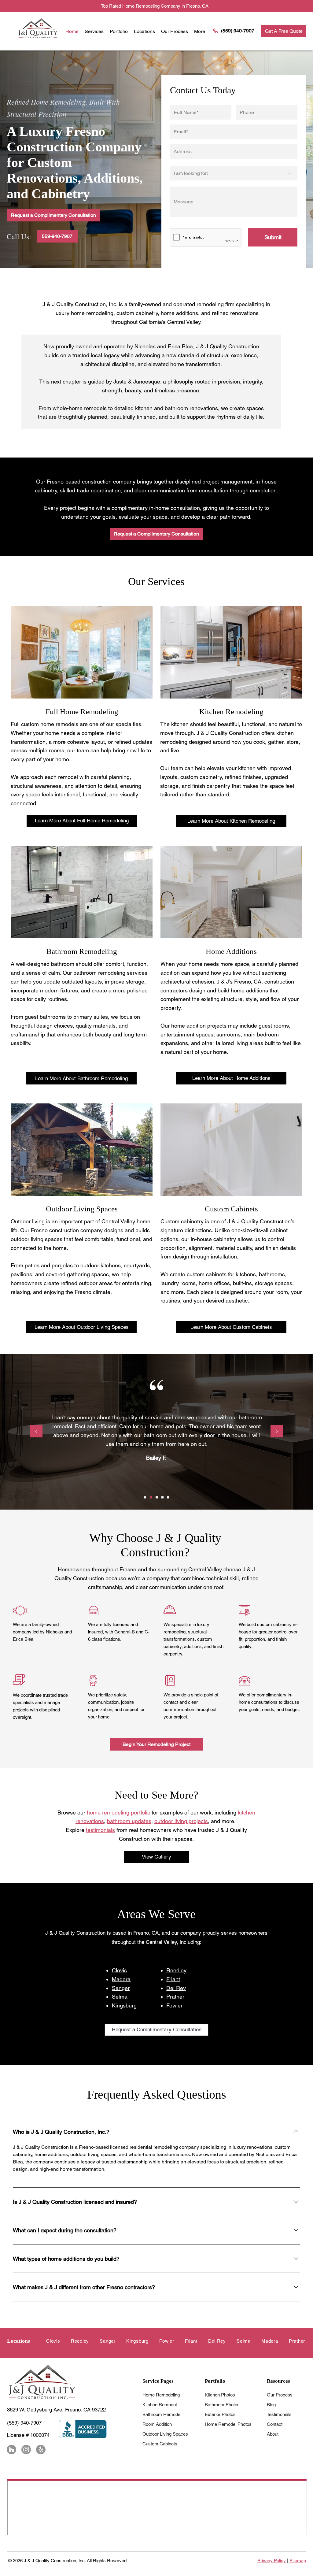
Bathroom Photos (222, 2405)
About (273, 2434)
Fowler (174, 2005)
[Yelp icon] (41, 2450)
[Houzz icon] (11, 2450)
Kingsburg (124, 2005)
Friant (173, 1979)
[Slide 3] (145, 1497)
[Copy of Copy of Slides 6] (162, 1497)
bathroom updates (129, 1821)
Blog (271, 2405)
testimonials (100, 1830)
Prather (175, 1997)
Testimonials (279, 2414)
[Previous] (36, 1432)
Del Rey (176, 1988)
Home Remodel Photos (228, 2424)
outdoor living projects (181, 1821)
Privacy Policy (272, 2561)
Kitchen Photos (220, 2395)
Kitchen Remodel (160, 2405)
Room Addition (157, 2424)
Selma (120, 1997)
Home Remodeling (161, 2395)
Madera (121, 1979)
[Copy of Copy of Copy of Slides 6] (168, 1497)
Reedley (176, 1970)
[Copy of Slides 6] (157, 1497)
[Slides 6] (151, 1497)
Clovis (119, 1970)
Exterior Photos (220, 2414)
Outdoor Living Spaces (165, 2434)
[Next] (277, 1432)
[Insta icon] (26, 2450)
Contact (275, 2424)
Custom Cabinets (160, 2444)
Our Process (280, 2395)
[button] (144, 31)
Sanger (121, 1988)
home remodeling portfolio (119, 1812)
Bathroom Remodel (162, 2414)
